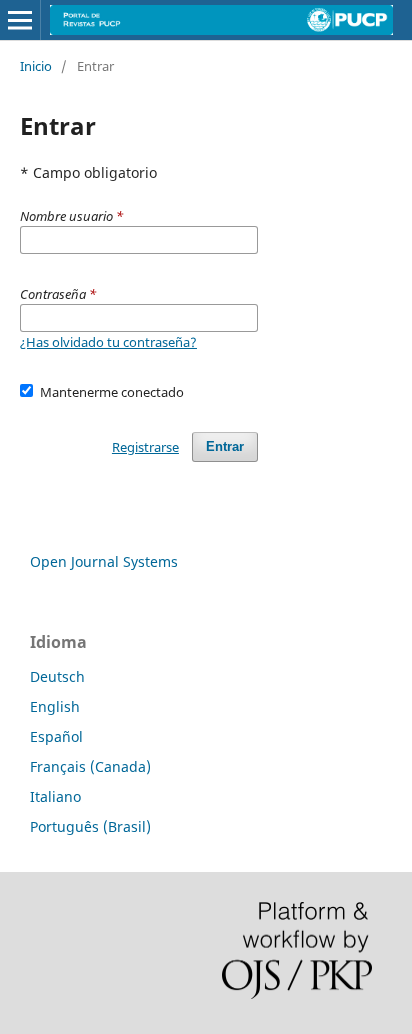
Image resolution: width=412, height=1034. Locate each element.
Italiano (55, 796)
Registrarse (145, 447)
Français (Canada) (90, 766)
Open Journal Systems (104, 561)
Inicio (36, 66)
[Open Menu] (20, 20)
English (55, 706)
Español (56, 736)
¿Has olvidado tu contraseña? (108, 342)
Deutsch (57, 676)
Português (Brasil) (90, 826)
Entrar (225, 446)
